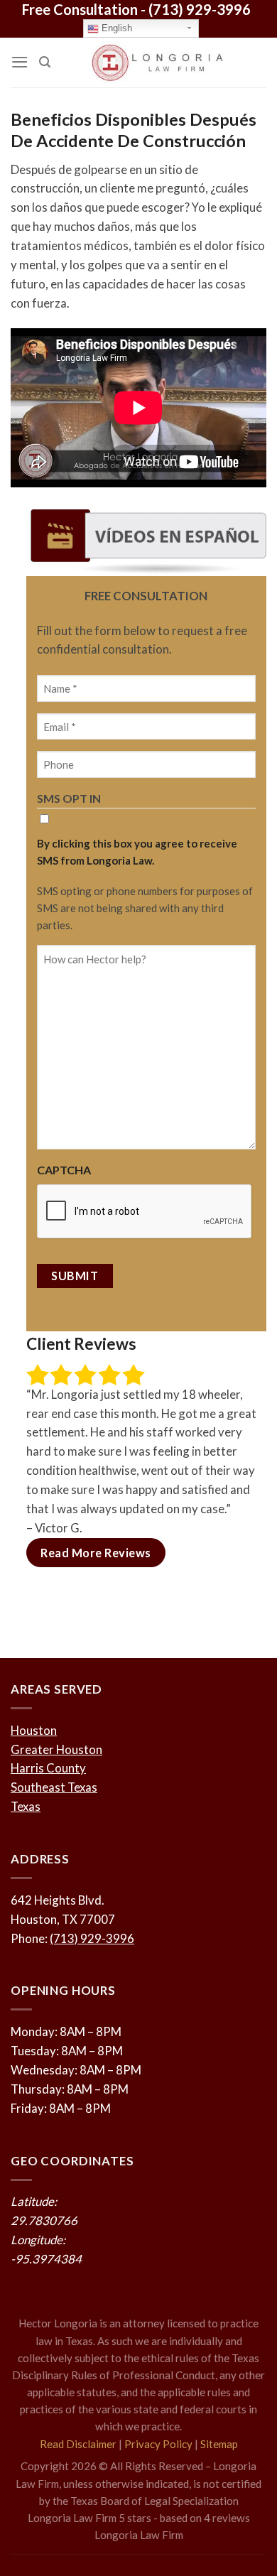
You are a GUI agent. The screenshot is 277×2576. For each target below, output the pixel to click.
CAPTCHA (64, 1170)
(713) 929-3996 (200, 9)
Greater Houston (56, 1749)
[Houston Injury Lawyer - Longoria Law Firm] (158, 63)
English (115, 28)
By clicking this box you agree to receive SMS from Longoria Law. (137, 852)
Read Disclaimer (78, 2444)
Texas (26, 1806)
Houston (34, 1730)
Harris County (48, 1768)
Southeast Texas (54, 1787)
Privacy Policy (158, 2444)
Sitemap (219, 2444)
